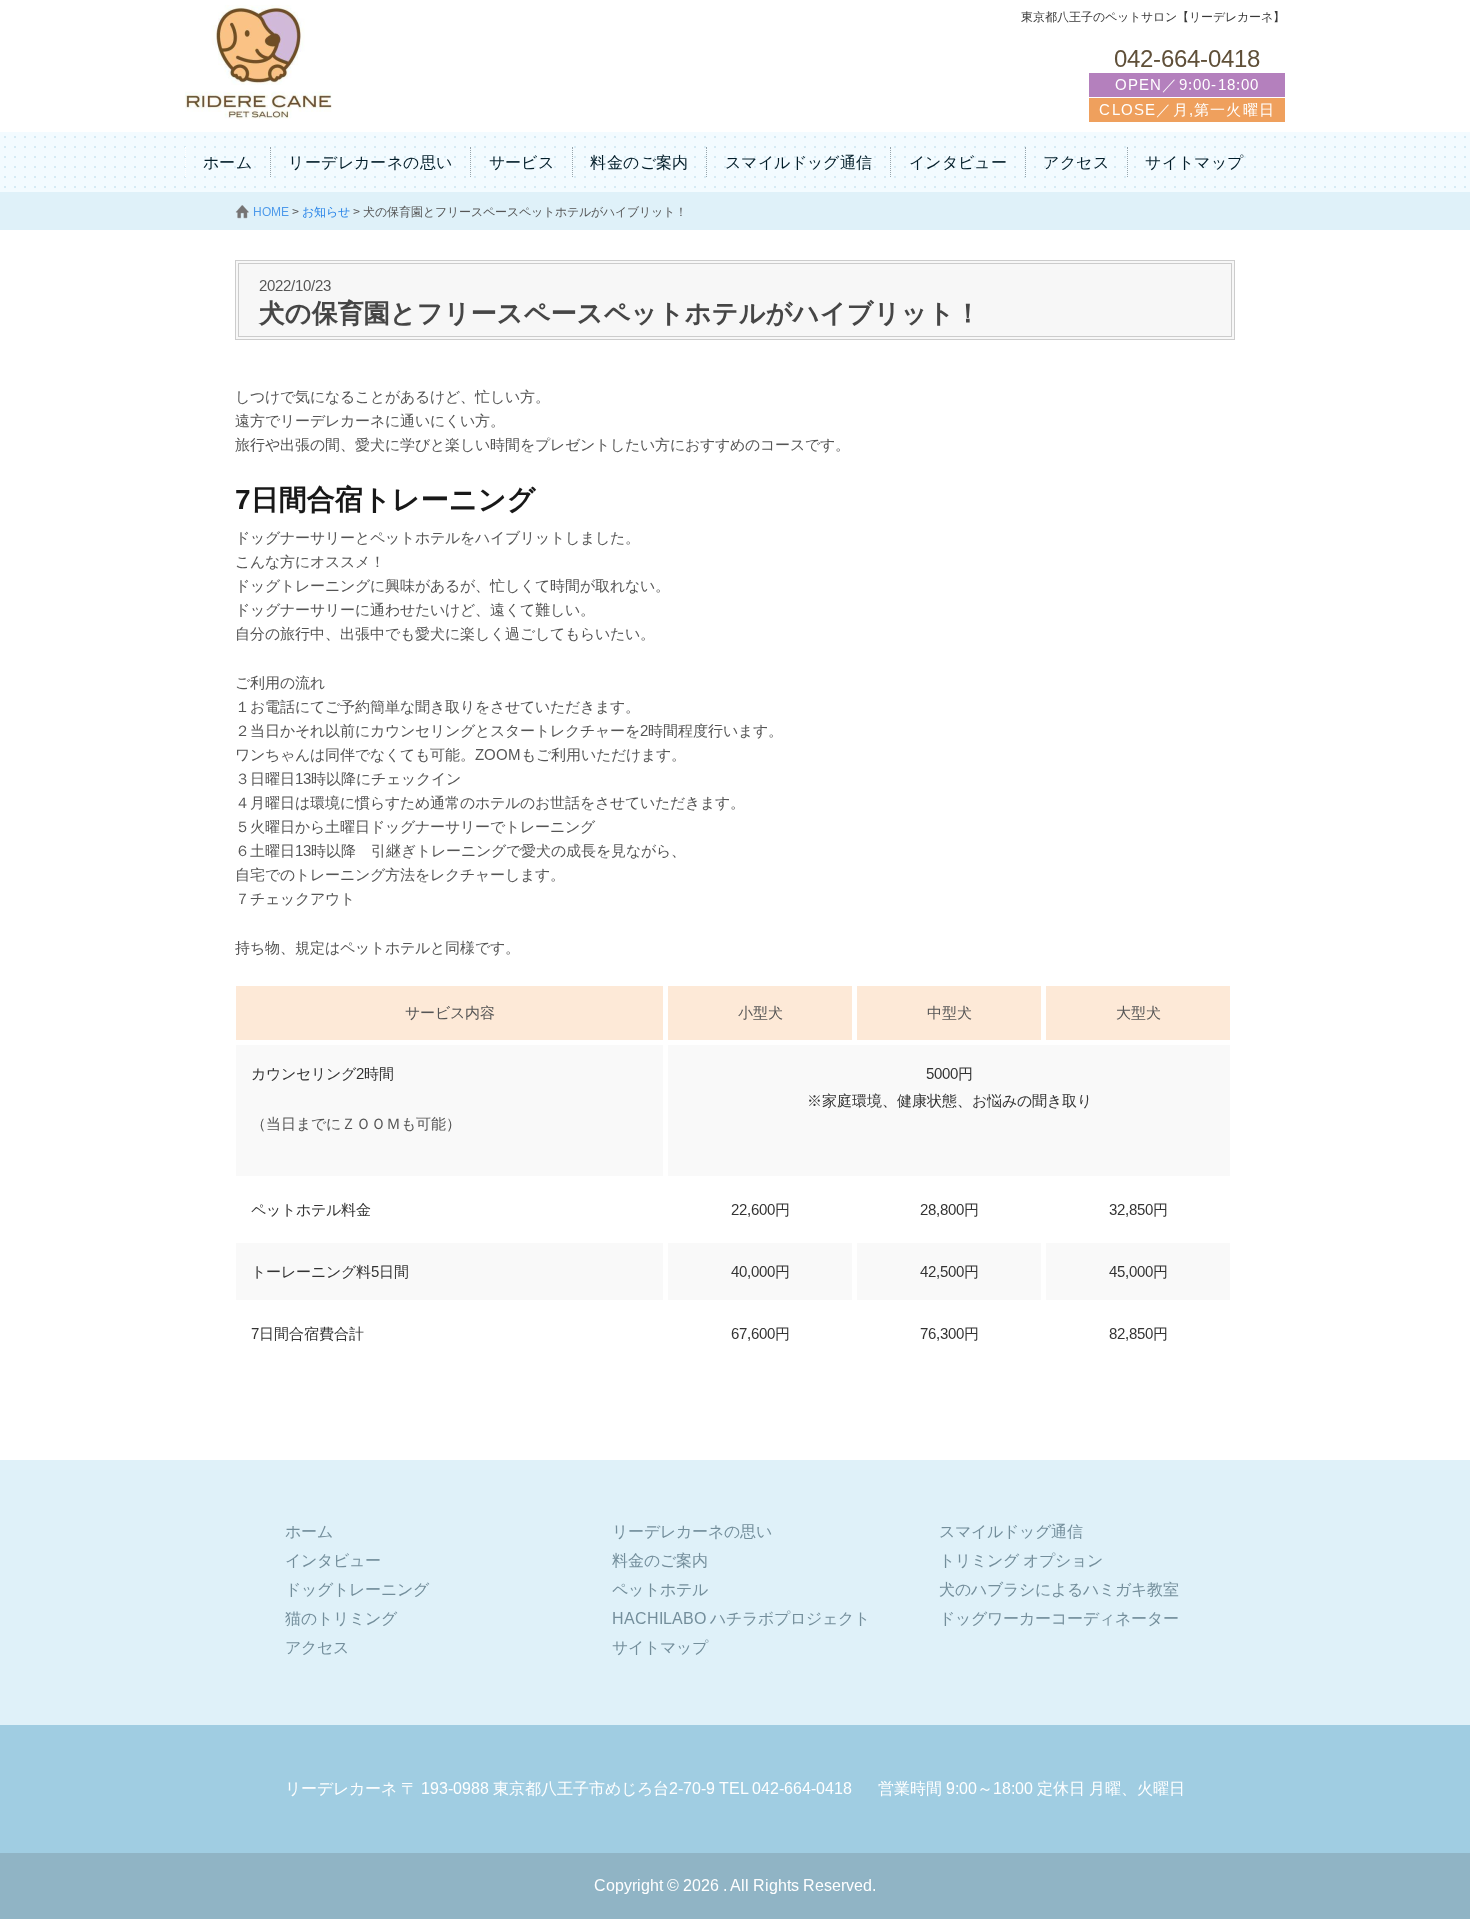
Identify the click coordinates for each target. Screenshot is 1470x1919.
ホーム (227, 162)
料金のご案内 (639, 162)
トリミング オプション (1021, 1560)
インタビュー (958, 162)
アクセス (1076, 162)
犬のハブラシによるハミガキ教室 (1059, 1589)
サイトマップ (1194, 162)
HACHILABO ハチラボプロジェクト (741, 1618)
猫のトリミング (341, 1618)
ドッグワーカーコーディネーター (1059, 1618)
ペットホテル (660, 1589)
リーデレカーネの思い (370, 162)
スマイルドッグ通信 (799, 162)
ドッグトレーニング (357, 1589)
